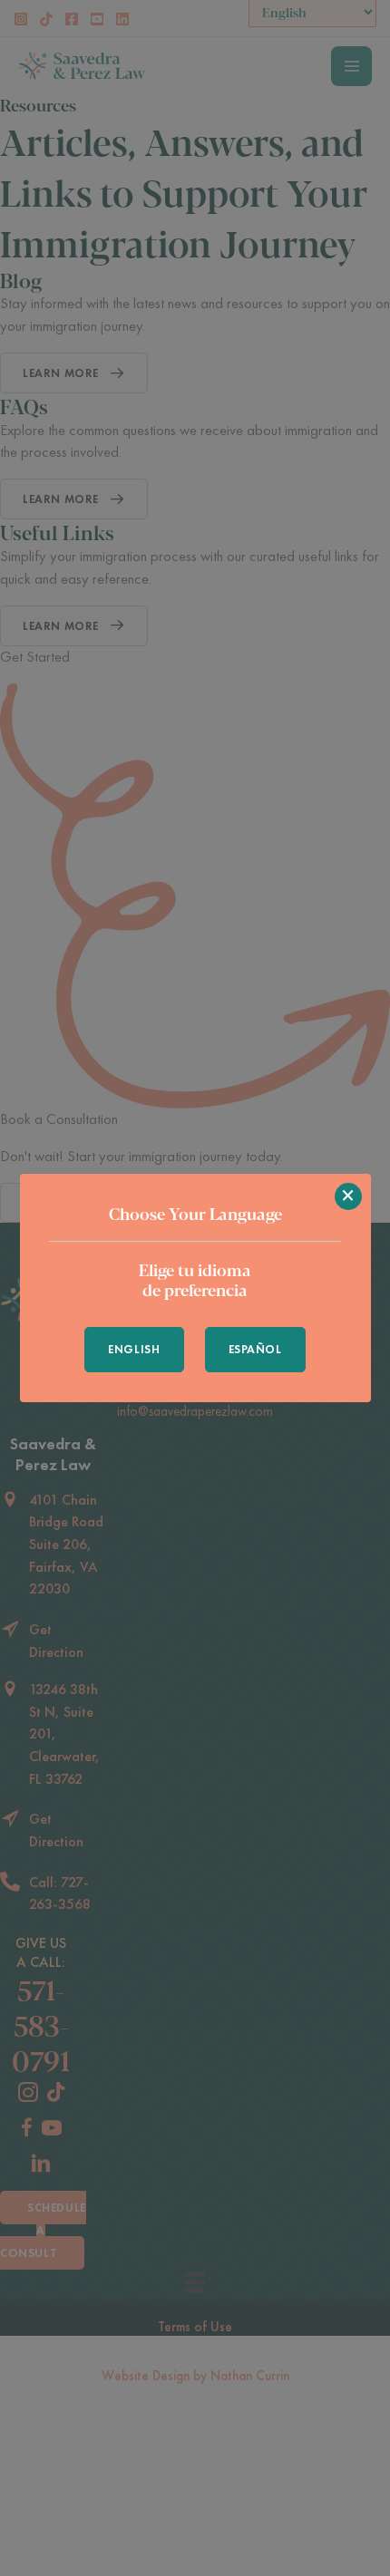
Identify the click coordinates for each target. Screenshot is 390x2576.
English (134, 1349)
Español (255, 1349)
